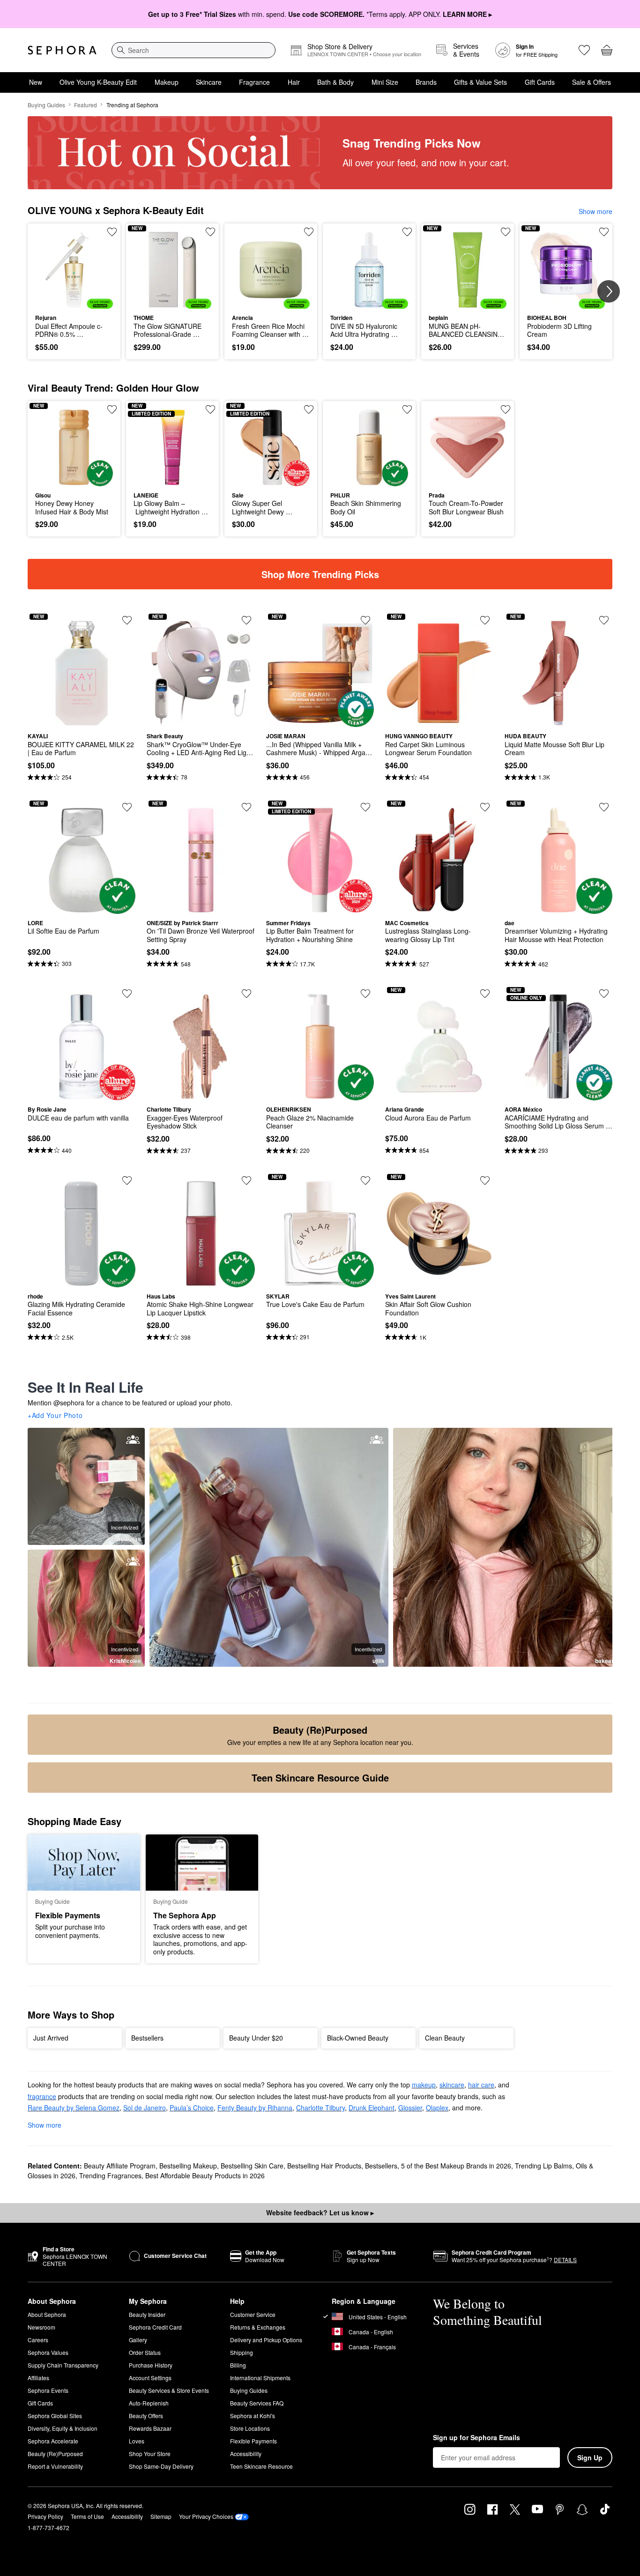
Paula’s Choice (192, 2108)
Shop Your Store (150, 2454)
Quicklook (74, 302)
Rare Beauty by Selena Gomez (74, 2108)
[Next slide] (609, 291)
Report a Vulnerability (55, 2466)
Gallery (138, 2340)
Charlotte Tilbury (320, 2108)
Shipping (242, 2352)
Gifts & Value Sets (480, 82)
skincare (452, 2085)
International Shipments (260, 2378)
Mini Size (385, 82)
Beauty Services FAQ (257, 2403)
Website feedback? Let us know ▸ (320, 2212)
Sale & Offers (592, 82)
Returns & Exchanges (258, 2327)
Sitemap (161, 2516)
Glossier (410, 2108)
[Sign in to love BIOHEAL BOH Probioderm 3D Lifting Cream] (604, 232)
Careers (38, 2340)
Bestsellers (381, 2166)
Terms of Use (87, 2516)
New (36, 82)
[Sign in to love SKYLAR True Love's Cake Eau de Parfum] (365, 1180)
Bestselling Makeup (188, 2166)
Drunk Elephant (372, 2108)
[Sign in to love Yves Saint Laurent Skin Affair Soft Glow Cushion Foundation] (485, 1180)
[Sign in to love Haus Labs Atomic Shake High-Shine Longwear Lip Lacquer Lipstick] (246, 1180)
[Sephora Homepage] (62, 50)
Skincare (209, 82)
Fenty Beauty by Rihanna (255, 2108)
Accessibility (246, 2454)
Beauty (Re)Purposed (55, 2454)
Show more (595, 211)
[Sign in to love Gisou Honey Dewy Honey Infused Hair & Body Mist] (112, 409)
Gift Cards (540, 82)
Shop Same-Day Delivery (161, 2466)
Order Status (145, 2352)
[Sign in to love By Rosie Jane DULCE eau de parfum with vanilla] (127, 994)
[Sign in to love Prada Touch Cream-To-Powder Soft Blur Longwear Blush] (506, 409)
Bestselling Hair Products (324, 2166)
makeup (424, 2085)
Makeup (167, 82)
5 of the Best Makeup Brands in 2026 (456, 2166)
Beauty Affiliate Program (120, 2166)
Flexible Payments (253, 2441)
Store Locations (250, 2428)
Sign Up (590, 2457)
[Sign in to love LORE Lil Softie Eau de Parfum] (127, 807)
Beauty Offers (146, 2416)
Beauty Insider (147, 2314)
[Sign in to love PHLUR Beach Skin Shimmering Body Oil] (407, 409)
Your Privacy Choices (206, 2516)
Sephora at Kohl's (253, 2416)
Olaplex (437, 2108)
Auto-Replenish (149, 2403)
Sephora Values (48, 2352)
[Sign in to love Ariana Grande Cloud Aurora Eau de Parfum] (485, 994)
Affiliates (38, 2378)
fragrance (42, 2096)
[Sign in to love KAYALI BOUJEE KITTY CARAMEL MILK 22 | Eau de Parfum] (127, 620)
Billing (238, 2365)
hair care (481, 2085)
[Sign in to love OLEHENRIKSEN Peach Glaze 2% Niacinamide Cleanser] (365, 994)
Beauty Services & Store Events (169, 2390)
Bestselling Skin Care (252, 2166)
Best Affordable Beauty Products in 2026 (205, 2175)
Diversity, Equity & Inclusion (63, 2428)
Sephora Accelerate (53, 2441)
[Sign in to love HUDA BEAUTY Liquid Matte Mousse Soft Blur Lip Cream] (604, 620)
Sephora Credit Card (155, 2327)
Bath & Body (335, 82)
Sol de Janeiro (145, 2108)
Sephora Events (48, 2390)
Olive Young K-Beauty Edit (98, 82)
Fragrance (254, 82)
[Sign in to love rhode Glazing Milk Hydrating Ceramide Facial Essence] (127, 1180)
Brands (426, 82)
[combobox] (193, 50)
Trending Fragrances (110, 2175)
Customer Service (253, 2314)
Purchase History (151, 2365)
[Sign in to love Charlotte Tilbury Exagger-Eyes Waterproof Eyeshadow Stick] (246, 994)
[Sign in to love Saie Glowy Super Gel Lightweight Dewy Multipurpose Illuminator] (309, 409)
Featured (86, 105)
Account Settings (150, 2378)
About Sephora (47, 2314)
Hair (294, 82)
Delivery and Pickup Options (266, 2340)
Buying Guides (46, 105)
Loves (137, 2441)
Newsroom (41, 2327)
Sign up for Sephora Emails (476, 2438)
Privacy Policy (45, 2516)
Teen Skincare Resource (261, 2466)
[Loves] (584, 50)
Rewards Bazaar (150, 2428)
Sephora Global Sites (55, 2416)
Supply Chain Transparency (63, 2365)
